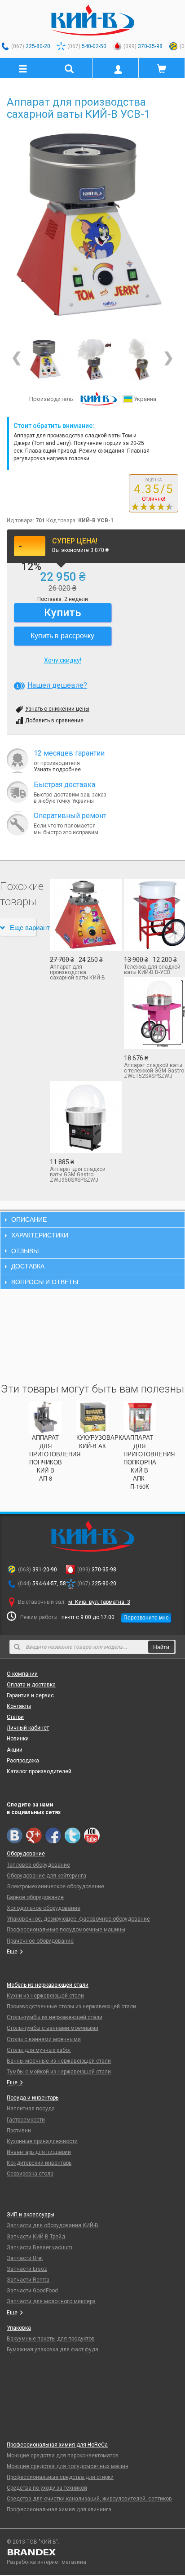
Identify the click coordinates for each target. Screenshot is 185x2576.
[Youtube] (92, 1835)
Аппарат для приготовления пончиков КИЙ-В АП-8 (55, 1458)
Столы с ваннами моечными (44, 2039)
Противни (19, 2131)
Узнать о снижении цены (57, 709)
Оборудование (26, 1854)
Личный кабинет (28, 1728)
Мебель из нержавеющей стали (48, 1985)
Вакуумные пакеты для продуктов (51, 2339)
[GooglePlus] (34, 1835)
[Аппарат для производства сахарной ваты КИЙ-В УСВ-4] (80, 915)
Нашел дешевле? (57, 685)
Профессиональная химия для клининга (59, 2509)
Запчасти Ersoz (27, 2269)
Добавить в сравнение (54, 721)
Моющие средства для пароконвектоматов (63, 2456)
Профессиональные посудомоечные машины (66, 1930)
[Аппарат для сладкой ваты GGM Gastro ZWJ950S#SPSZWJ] (80, 1117)
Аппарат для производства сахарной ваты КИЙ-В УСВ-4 (77, 972)
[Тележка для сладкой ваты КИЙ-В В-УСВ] (154, 915)
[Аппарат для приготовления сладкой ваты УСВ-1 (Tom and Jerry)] (92, 226)
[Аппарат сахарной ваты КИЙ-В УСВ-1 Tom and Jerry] (93, 359)
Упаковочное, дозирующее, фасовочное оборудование (78, 1919)
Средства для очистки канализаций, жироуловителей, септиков (89, 2499)
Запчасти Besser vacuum (40, 2247)
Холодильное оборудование (44, 1908)
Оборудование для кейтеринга (46, 1876)
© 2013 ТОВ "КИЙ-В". (33, 2542)
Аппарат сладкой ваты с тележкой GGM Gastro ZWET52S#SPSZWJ (154, 1071)
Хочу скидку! (63, 660)
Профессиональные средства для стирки (60, 2477)
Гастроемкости (26, 2120)
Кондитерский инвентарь (39, 2163)
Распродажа (23, 1761)
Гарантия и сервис (30, 1695)
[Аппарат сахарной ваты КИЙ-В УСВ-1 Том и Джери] (139, 359)
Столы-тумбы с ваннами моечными (53, 2028)
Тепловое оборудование (38, 1865)
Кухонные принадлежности (42, 2141)
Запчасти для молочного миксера (51, 2301)
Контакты (19, 1706)
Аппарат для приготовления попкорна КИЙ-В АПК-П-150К (149, 1462)
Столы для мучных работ (39, 2050)
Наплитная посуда (31, 2109)
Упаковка (19, 2328)
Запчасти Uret (25, 2258)
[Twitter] (73, 1835)
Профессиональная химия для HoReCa (57, 2445)
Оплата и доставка (31, 1685)
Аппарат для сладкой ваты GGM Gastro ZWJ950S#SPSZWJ (78, 1175)
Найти (161, 1647)
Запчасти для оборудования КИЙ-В (53, 2225)
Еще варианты (23, 927)
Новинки (18, 1739)
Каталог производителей (39, 1771)
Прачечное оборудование (40, 1941)
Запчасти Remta (28, 2280)
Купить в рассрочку (62, 635)
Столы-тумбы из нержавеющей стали (55, 2017)
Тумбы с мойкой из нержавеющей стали (59, 2072)
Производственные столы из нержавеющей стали (71, 2007)
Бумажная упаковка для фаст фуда (53, 2349)
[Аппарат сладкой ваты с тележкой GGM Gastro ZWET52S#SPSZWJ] (154, 1013)
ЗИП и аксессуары (31, 2215)
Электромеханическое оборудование (55, 1886)
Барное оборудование (35, 1897)
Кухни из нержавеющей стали (45, 1996)
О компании (22, 1674)
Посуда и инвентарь (33, 2098)
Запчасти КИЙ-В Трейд (36, 2237)
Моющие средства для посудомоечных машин (68, 2466)
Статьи (15, 1717)
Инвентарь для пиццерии (39, 2152)
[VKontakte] (15, 1835)
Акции (15, 1750)
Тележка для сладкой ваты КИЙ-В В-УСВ (152, 970)
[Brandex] (92, 2552)
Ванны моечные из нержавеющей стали (59, 2061)
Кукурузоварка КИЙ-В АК (101, 1441)
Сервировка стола (30, 2174)
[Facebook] (53, 1835)
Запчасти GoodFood (32, 2291)
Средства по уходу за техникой (47, 2488)
